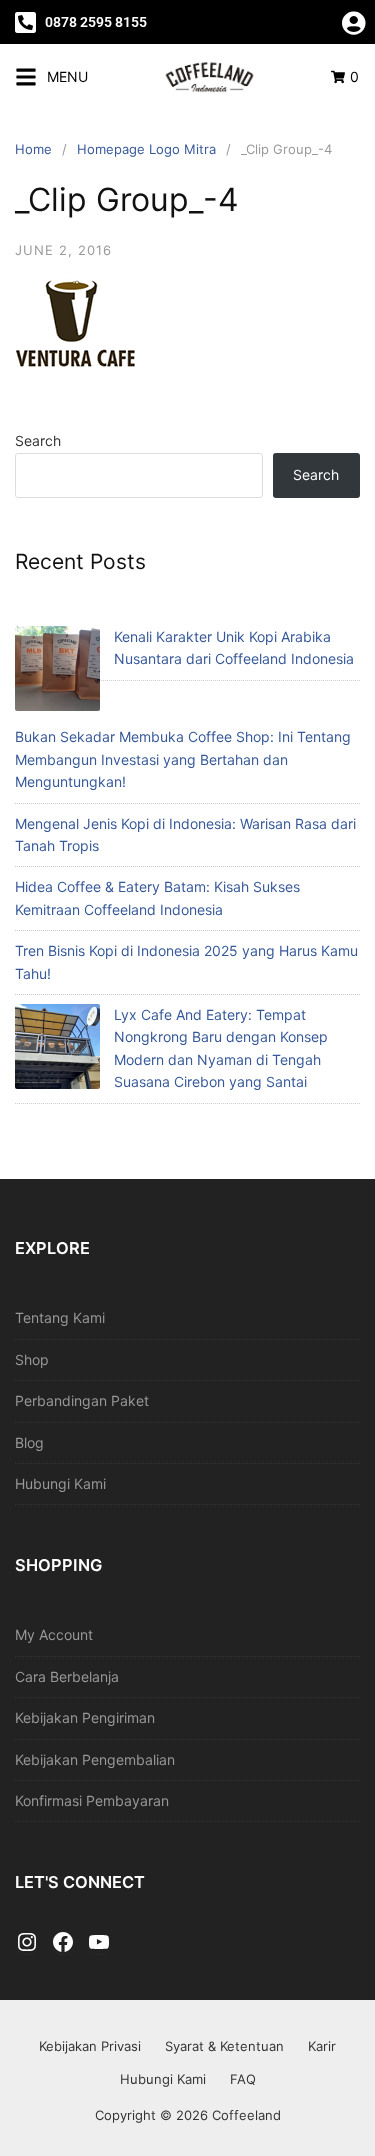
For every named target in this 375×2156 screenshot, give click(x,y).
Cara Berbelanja (67, 1676)
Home (33, 149)
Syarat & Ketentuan (224, 2046)
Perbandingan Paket (82, 1400)
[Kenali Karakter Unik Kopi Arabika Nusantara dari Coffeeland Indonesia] (57, 671)
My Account (54, 1634)
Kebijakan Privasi (90, 2046)
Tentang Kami (60, 1317)
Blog (29, 1442)
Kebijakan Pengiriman (85, 1717)
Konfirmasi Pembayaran (92, 1800)
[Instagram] (27, 1943)
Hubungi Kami (60, 1483)
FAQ (243, 2079)
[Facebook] (63, 1943)
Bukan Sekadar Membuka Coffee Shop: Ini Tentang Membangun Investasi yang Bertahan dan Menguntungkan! (183, 759)
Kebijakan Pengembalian (95, 1759)
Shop (32, 1359)
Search (38, 440)
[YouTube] (99, 1943)
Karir (322, 2046)
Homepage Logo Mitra (146, 149)
